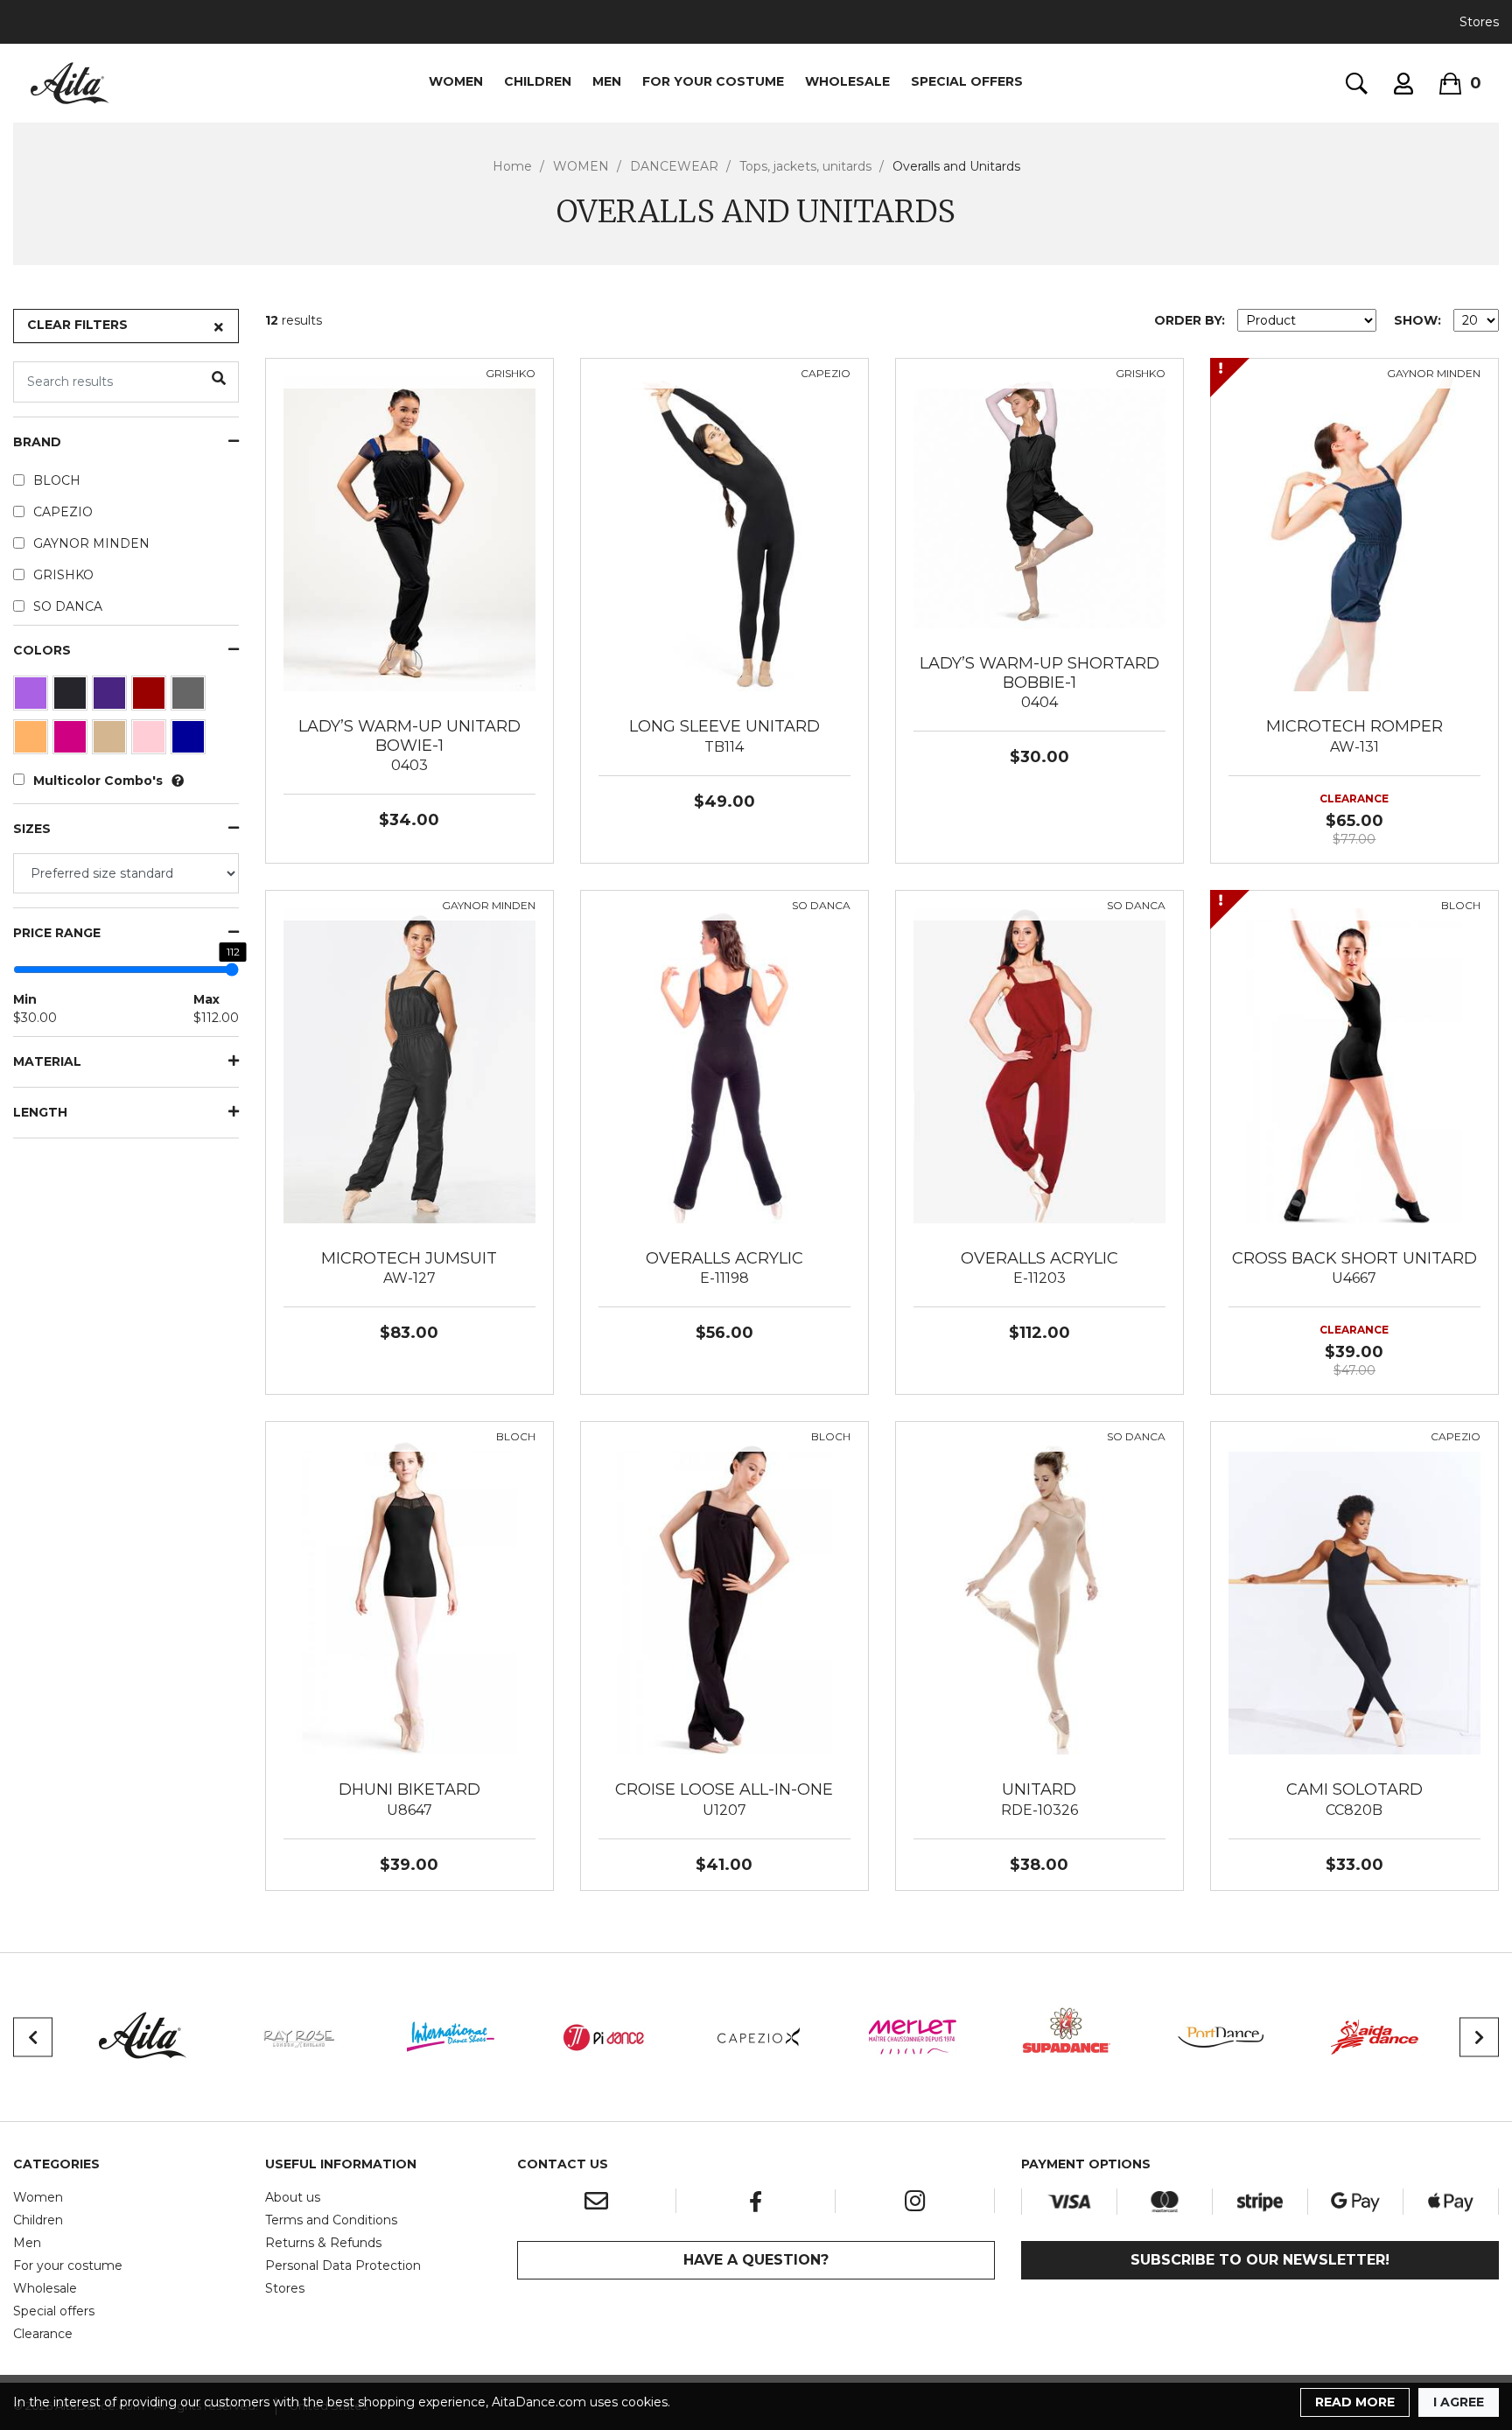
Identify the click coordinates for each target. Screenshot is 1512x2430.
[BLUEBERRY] (112, 697)
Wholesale (45, 2288)
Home (512, 166)
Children (38, 2220)
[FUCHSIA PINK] (72, 741)
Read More (1355, 2402)
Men (27, 2243)
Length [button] (40, 1113)
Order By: (1190, 320)
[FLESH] (33, 741)
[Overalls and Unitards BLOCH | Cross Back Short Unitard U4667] (1354, 1064)
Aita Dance (70, 83)
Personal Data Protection (343, 2265)
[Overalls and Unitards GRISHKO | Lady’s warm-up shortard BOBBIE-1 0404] (1039, 501)
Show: (1417, 320)
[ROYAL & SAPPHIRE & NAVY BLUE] (190, 741)
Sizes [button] (32, 829)
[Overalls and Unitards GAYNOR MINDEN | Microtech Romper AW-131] (1354, 533)
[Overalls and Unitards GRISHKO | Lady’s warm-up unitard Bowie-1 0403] (409, 533)
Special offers (54, 2311)
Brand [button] (37, 442)
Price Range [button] (57, 933)
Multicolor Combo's (98, 781)
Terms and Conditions (331, 2220)
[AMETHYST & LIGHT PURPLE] (33, 697)
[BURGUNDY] (151, 697)
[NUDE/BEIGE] (112, 741)
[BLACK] (72, 697)
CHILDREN (538, 81)
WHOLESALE (847, 81)
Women (38, 2197)
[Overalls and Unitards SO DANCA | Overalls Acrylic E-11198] (724, 1064)
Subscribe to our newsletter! (1260, 2260)
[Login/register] (1403, 84)
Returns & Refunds (323, 2243)
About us (293, 2197)
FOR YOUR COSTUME (713, 81)
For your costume (68, 2265)
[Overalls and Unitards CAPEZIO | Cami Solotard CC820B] (1354, 1596)
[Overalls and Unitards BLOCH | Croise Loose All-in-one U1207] (724, 1596)
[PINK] (151, 741)
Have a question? (756, 2260)
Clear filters (77, 325)
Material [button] (47, 1062)
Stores (1479, 22)
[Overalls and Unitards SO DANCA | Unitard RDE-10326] (1039, 1596)
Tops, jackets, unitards (805, 166)
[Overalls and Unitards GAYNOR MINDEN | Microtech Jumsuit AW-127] (409, 1064)
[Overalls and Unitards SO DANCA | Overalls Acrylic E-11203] (1039, 1064)
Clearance (43, 2334)
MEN (607, 81)
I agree (1459, 2402)
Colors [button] (42, 651)
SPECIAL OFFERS (967, 81)
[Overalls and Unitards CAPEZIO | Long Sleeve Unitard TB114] (724, 533)
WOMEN (456, 81)
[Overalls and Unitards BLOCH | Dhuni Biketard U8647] (409, 1596)
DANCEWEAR (674, 166)
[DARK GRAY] (190, 697)
